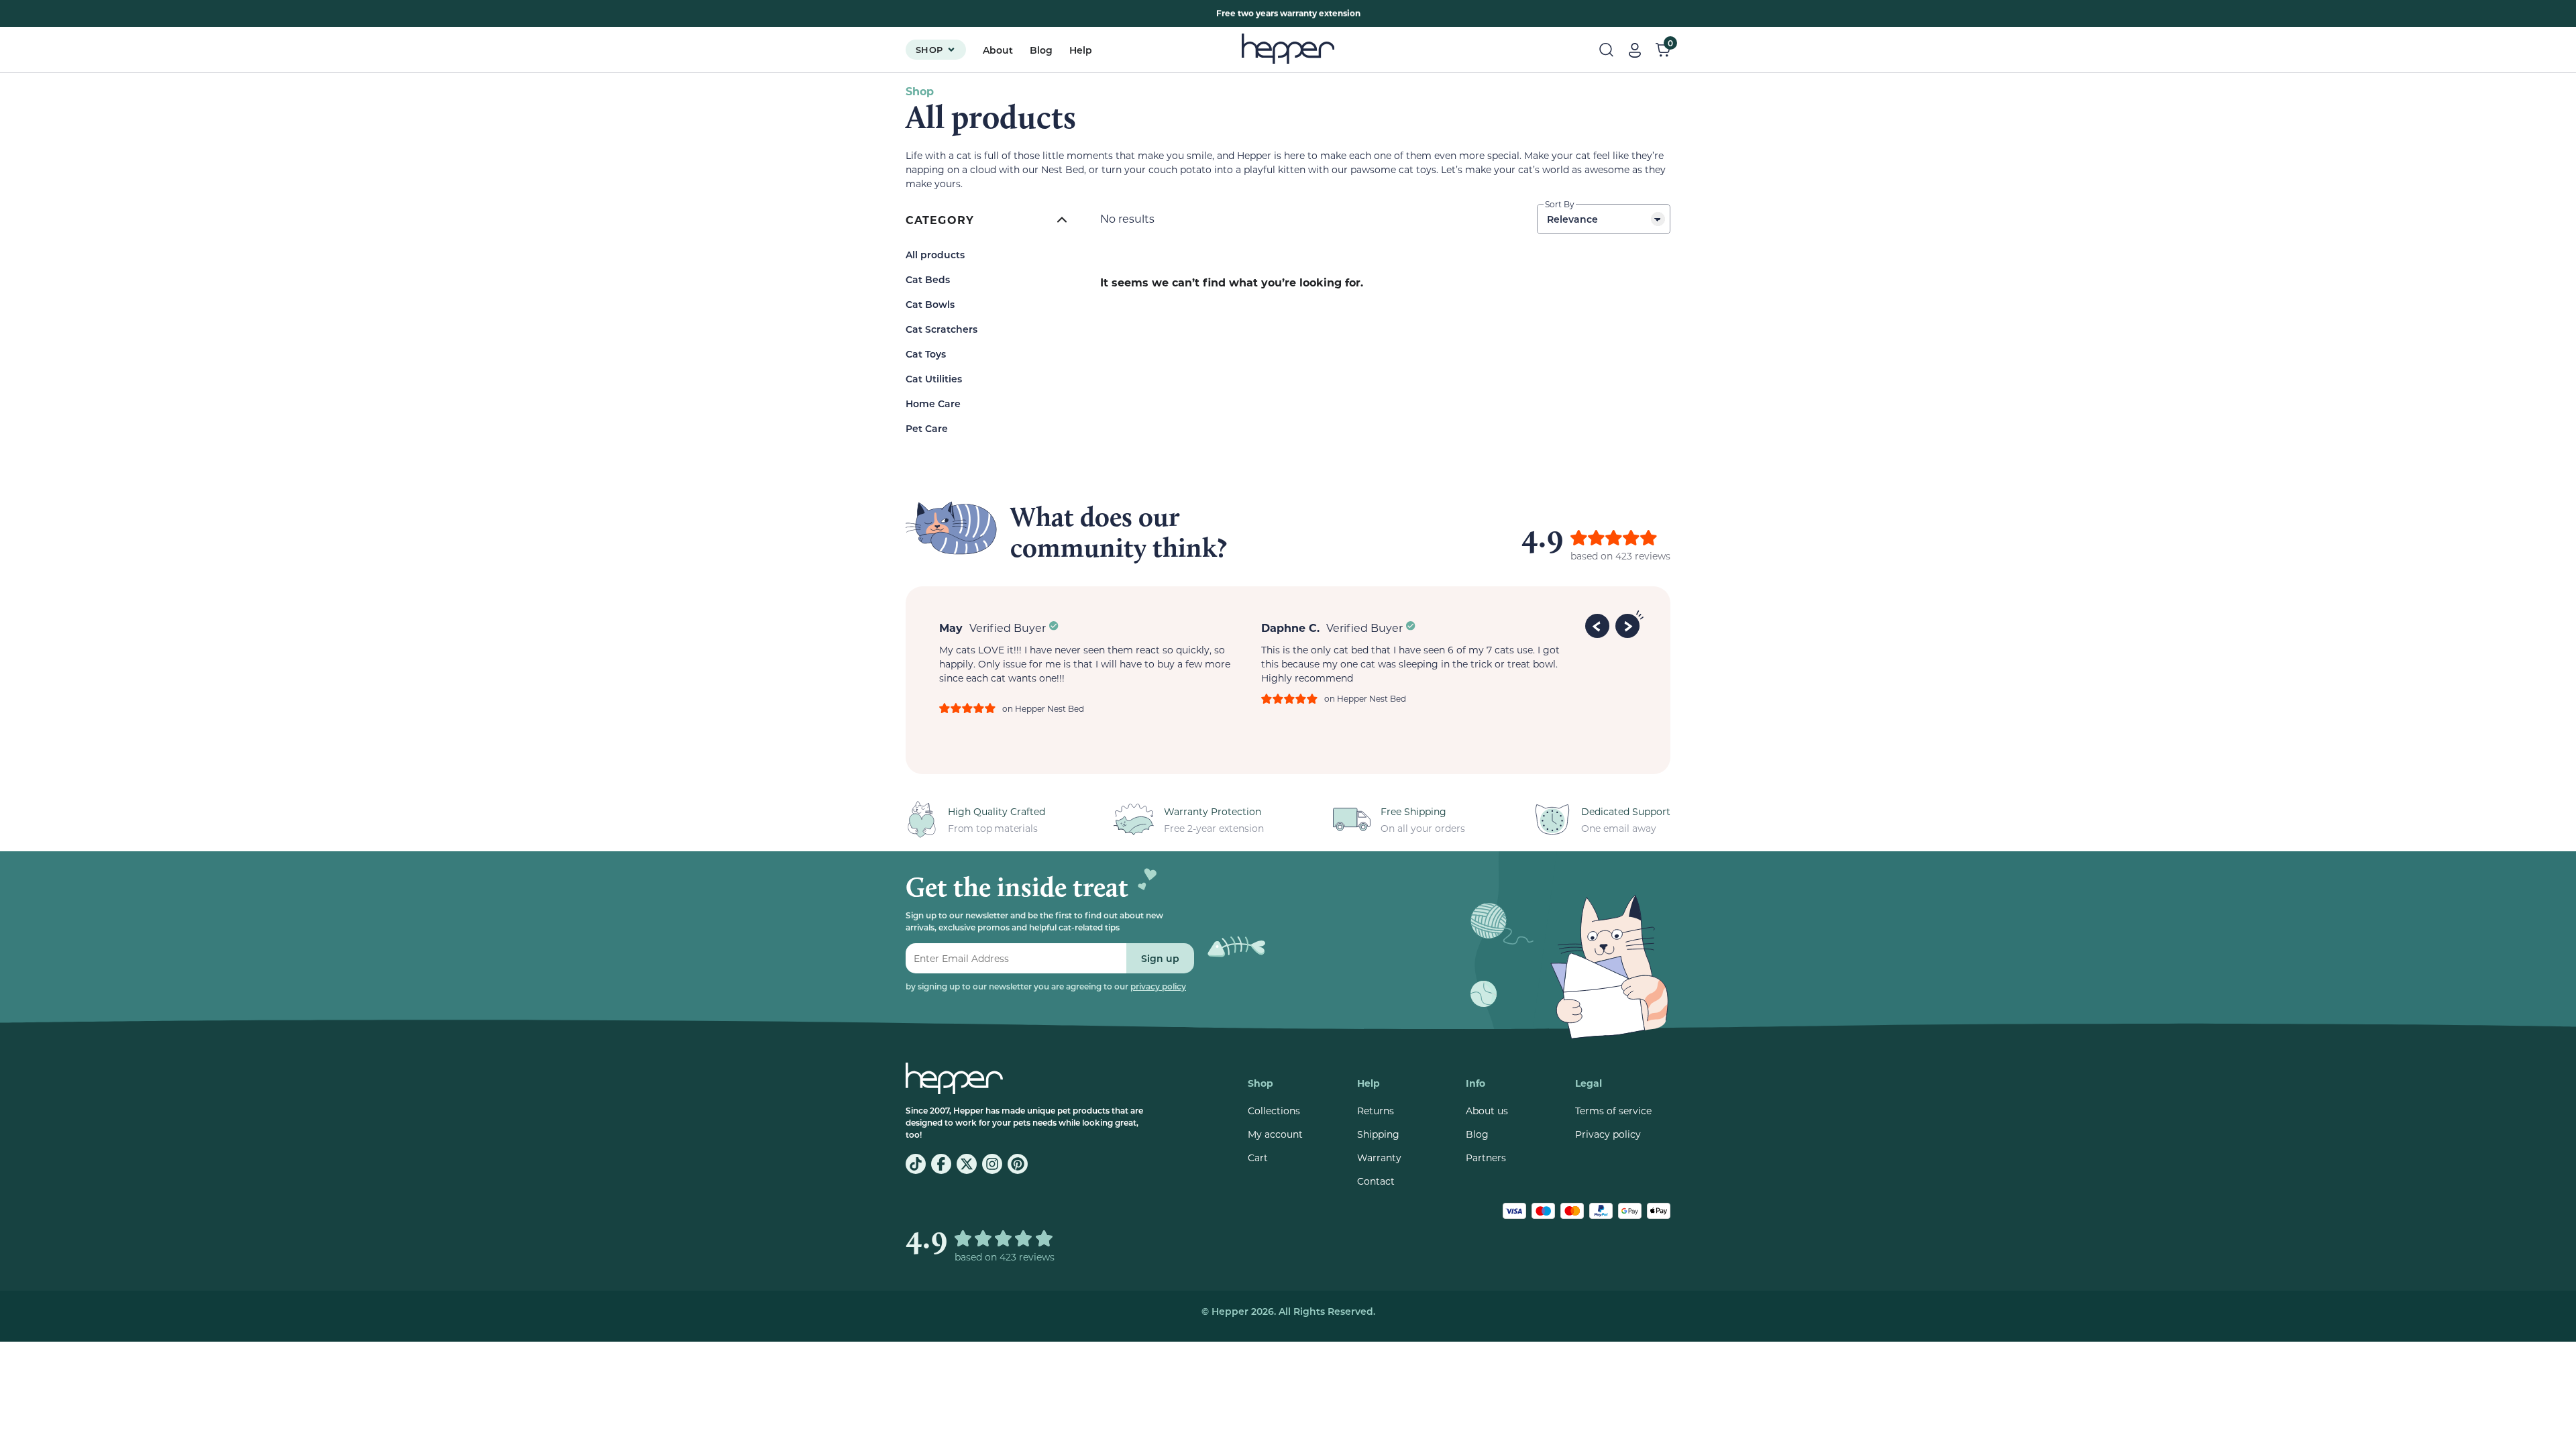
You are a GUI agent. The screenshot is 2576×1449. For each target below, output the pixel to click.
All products (935, 255)
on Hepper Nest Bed (1043, 708)
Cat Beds (928, 279)
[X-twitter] (967, 1164)
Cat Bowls (930, 304)
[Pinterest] (1018, 1164)
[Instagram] (992, 1164)
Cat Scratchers (942, 329)
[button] (1599, 624)
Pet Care (927, 428)
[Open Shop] (951, 50)
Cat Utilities (934, 379)
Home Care (933, 404)
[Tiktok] (916, 1164)
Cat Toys (926, 354)
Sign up (1160, 958)
